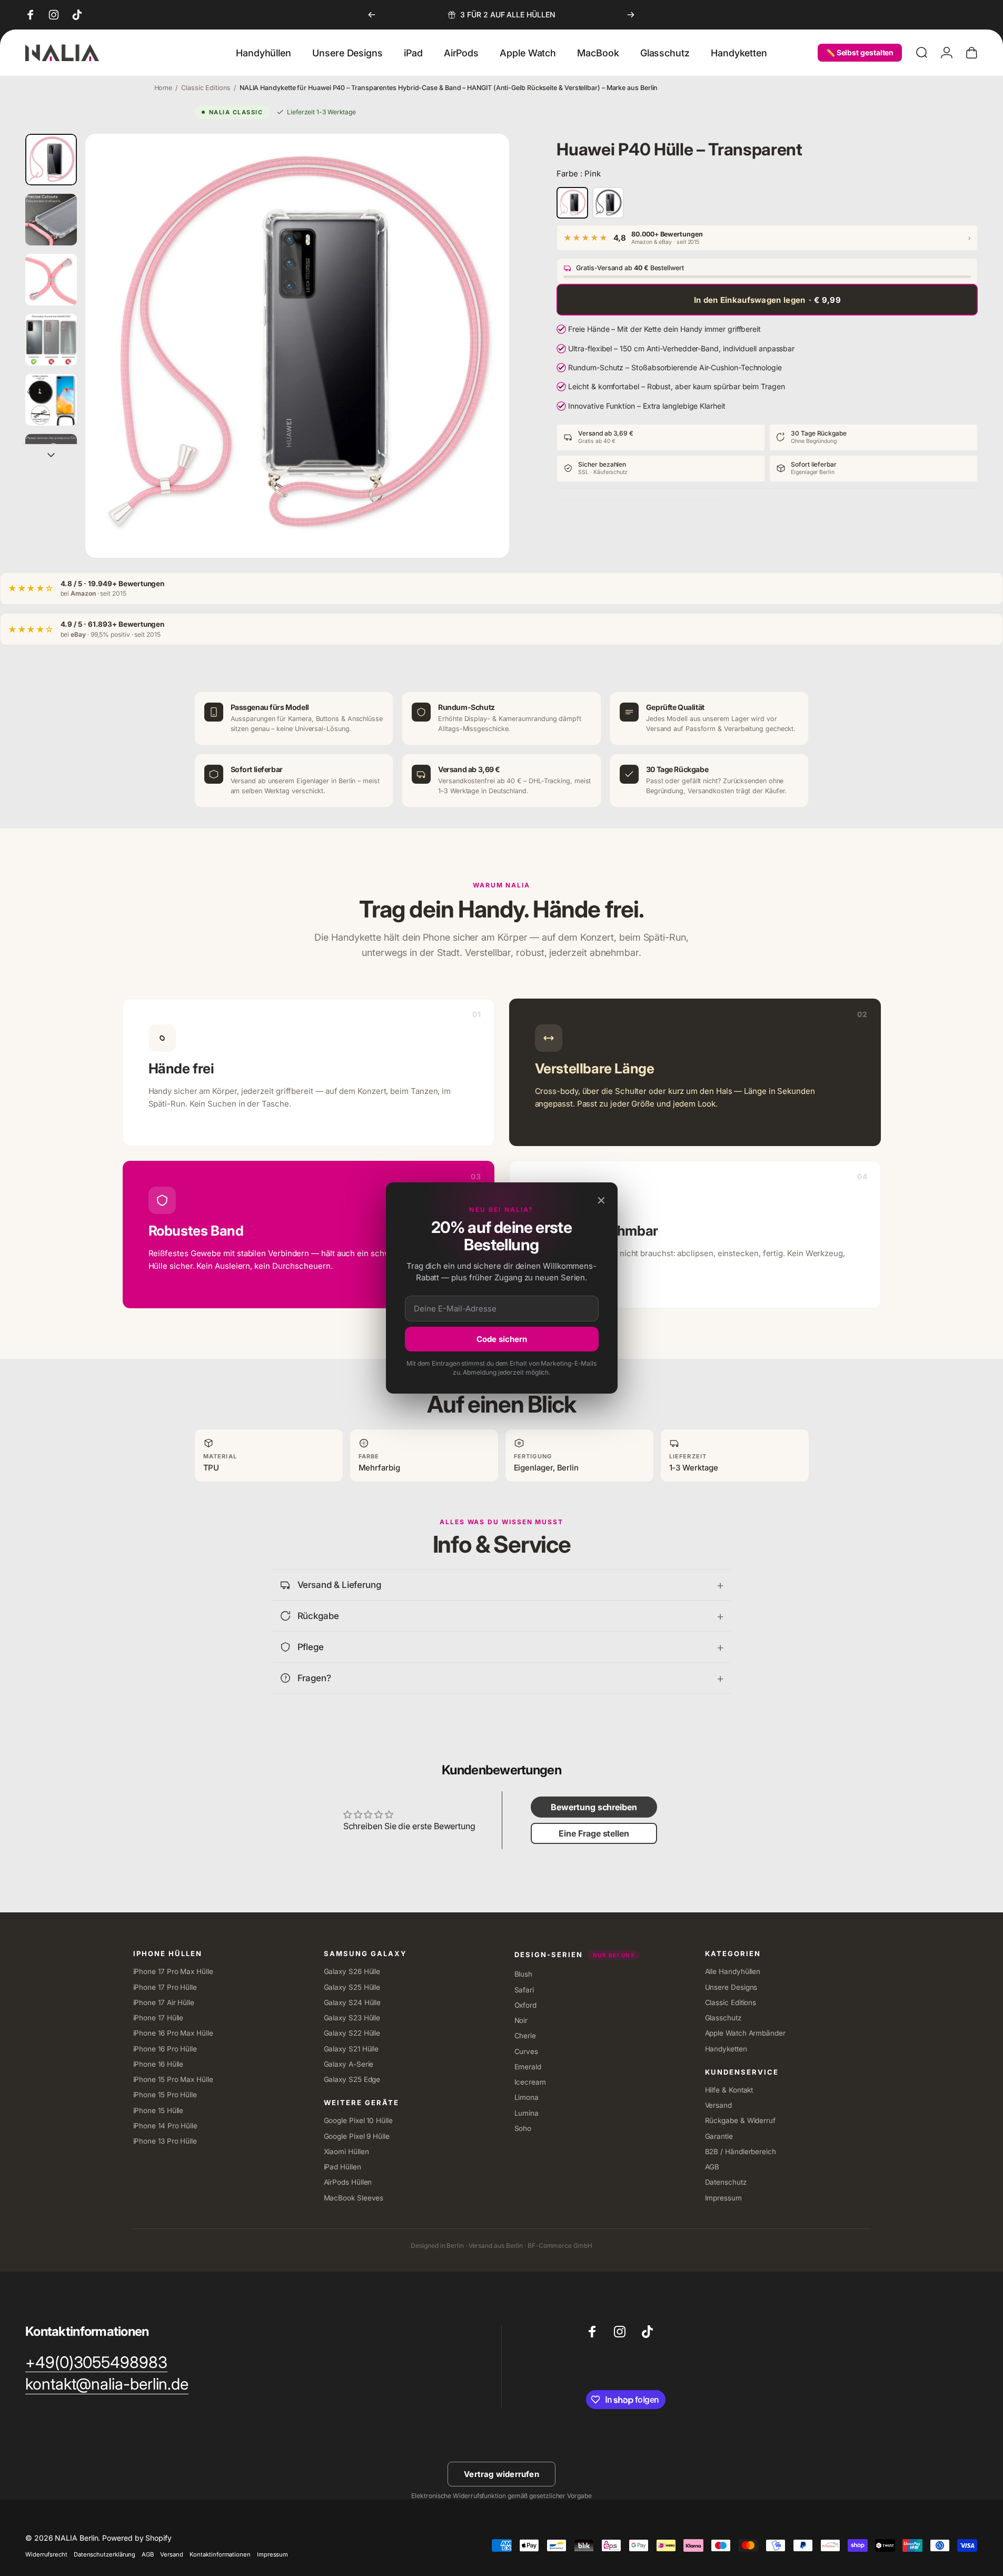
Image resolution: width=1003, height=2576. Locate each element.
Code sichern (502, 1339)
